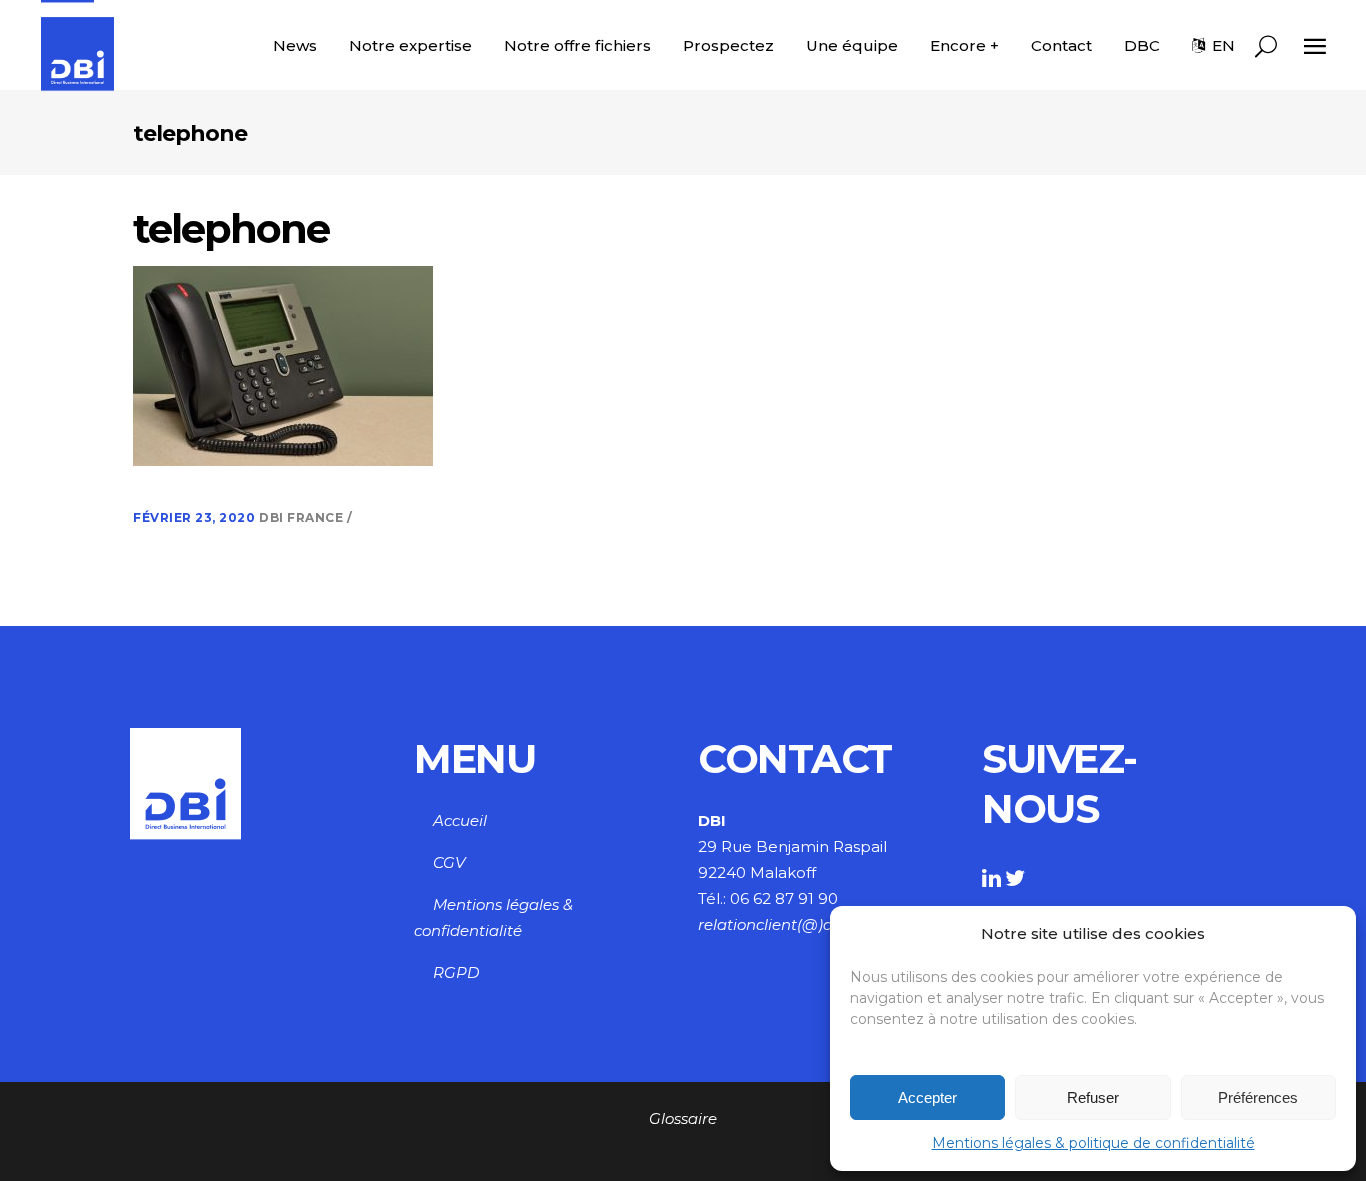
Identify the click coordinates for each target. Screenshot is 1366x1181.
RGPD (456, 972)
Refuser (1093, 1097)
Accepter (927, 1097)
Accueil (460, 820)
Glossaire (683, 1118)
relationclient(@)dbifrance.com (814, 924)
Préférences (1258, 1097)
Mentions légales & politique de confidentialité (1093, 1143)
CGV (449, 862)
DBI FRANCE (303, 517)
